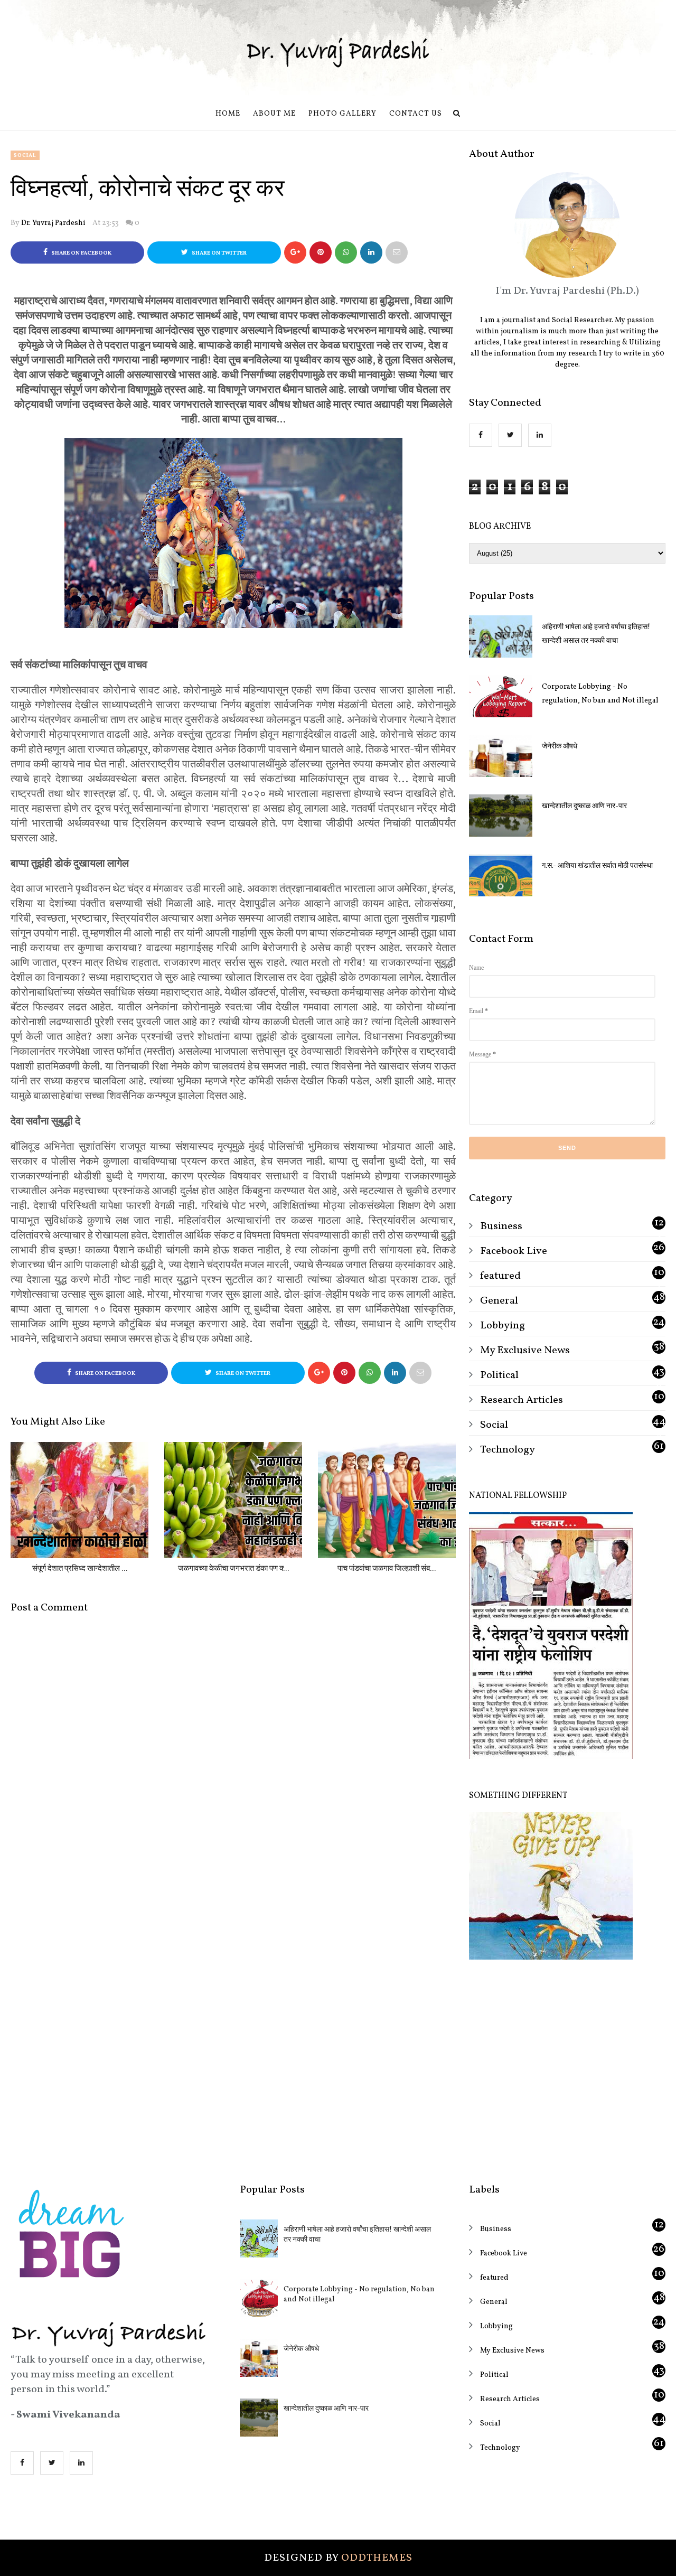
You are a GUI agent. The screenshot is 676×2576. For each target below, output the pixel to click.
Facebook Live (514, 1251)
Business (501, 1226)
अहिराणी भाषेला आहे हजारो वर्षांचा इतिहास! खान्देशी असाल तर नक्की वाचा (596, 634)
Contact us (416, 114)
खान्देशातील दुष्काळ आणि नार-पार (584, 806)
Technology (508, 1450)
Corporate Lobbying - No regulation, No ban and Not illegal (600, 694)
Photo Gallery (342, 114)
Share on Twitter (219, 253)
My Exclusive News (525, 1351)
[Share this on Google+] (295, 252)
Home (228, 114)
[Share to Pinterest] (397, 252)
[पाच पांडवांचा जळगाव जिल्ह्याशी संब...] (387, 1500)
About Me (274, 114)
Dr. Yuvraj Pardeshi (53, 223)
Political (499, 1375)
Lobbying (503, 1326)
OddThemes (377, 2558)
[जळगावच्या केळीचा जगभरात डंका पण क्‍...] (233, 1500)
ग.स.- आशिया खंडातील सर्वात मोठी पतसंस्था (597, 866)
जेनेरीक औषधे (560, 747)
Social (25, 155)
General (499, 1301)
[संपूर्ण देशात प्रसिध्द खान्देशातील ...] (79, 1500)
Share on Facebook (81, 253)
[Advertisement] (567, 2064)
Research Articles (522, 1400)
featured (500, 1276)
